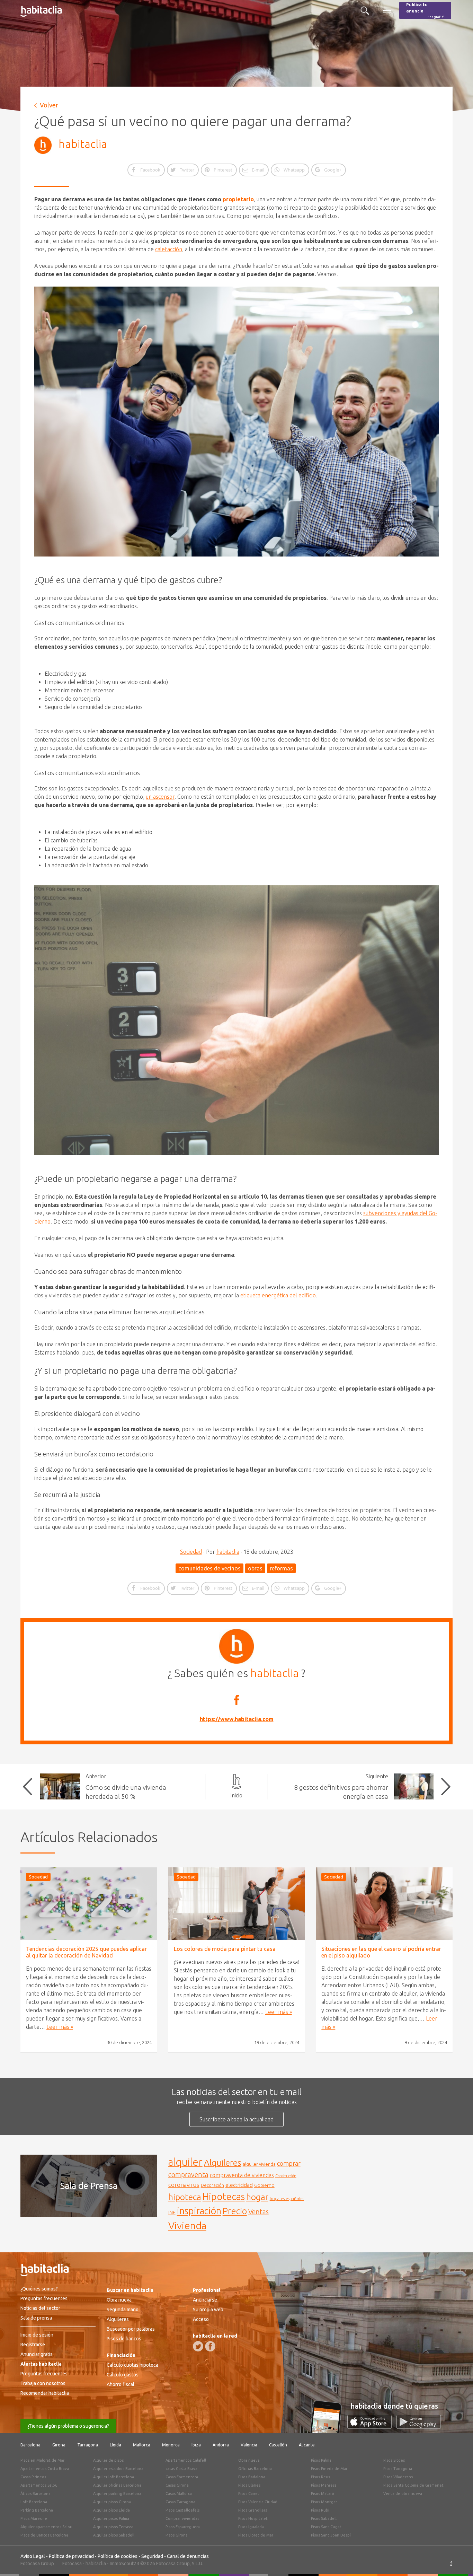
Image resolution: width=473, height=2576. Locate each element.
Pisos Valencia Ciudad (258, 2502)
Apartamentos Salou (39, 2485)
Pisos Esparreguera (183, 2527)
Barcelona (30, 2445)
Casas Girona (177, 2485)
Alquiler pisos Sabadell (114, 2535)
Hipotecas (224, 2196)
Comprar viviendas (182, 2518)
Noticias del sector (40, 2308)
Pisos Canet (249, 2494)
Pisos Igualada (251, 2527)
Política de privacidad (71, 2556)
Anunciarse (205, 2300)
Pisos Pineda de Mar (329, 2469)
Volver (49, 105)
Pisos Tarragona (398, 2469)
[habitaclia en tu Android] (419, 2427)
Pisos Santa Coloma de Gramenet (413, 2485)
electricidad (239, 2185)
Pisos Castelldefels (182, 2510)
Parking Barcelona (37, 2510)
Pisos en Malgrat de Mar (42, 2460)
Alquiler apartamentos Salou (46, 2527)
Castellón (278, 2445)
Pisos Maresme (34, 2518)
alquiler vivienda (259, 2164)
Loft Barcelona (34, 2502)
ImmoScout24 (124, 2564)
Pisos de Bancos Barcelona (44, 2535)
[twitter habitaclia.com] (198, 2346)
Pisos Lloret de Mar (256, 2535)
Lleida (115, 2445)
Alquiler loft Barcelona (114, 2477)
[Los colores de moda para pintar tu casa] (237, 1904)
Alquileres (223, 2163)
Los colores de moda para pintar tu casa (225, 1949)
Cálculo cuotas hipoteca (132, 2365)
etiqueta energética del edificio (278, 1295)
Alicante (307, 2445)
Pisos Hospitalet (253, 2518)
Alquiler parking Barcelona (117, 2494)
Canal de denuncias (188, 2556)
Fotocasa (72, 2564)
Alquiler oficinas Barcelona (117, 2485)
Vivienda (187, 2225)
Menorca (171, 2445)
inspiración (199, 2211)
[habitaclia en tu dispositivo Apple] (372, 2427)
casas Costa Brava (181, 2469)
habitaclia (83, 144)
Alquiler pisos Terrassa (113, 2527)
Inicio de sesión (37, 2335)
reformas (281, 1568)
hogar (257, 2197)
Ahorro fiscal (121, 2384)
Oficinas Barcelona (255, 2469)
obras (255, 1568)
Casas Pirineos (33, 2477)
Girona (59, 2445)
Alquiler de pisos (108, 2460)
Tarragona (88, 2445)
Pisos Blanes (249, 2485)
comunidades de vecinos (209, 1568)
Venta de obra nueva (403, 2494)
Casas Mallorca (179, 2494)
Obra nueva (119, 2300)
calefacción (169, 249)
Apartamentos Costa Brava (45, 2469)
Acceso (201, 2319)
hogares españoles (287, 2198)
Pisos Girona (177, 2535)
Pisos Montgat (324, 2502)
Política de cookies (118, 2556)
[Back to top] (457, 2560)
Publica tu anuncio (425, 11)
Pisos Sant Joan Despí (331, 2535)
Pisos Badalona (252, 2477)
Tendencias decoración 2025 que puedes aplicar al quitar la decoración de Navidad (86, 1952)
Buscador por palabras (131, 2329)
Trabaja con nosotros (43, 2383)
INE (172, 2213)
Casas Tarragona (180, 2502)
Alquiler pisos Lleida (111, 2510)
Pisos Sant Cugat (326, 2527)
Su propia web (208, 2310)
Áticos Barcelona (35, 2494)
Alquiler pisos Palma (111, 2518)
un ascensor (160, 797)
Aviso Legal (33, 2556)
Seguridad (152, 2556)
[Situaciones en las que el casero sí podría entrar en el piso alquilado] (384, 1904)
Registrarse (33, 2345)
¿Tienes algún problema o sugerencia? (68, 2426)
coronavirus (184, 2185)
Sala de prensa (36, 2318)
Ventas (258, 2212)
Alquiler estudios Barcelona (118, 2469)
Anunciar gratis (37, 2354)
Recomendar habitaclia (45, 2393)
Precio (235, 2211)
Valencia (249, 2445)
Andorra (221, 2445)
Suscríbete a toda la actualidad (237, 2119)
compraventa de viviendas (242, 2175)
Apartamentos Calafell (186, 2460)
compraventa (188, 2175)
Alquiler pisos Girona (112, 2502)
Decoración (212, 2185)
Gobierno (264, 2185)
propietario (238, 199)
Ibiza (196, 2445)
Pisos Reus (320, 2477)
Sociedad (191, 1552)
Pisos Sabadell (324, 2518)
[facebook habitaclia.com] (210, 2346)
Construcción (286, 2176)
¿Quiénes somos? (39, 2289)
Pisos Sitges (394, 2460)
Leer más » (60, 2027)
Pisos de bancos (124, 2339)
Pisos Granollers (253, 2510)
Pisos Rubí (320, 2510)
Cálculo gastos (123, 2375)
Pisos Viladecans (398, 2477)
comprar (289, 2163)
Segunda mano (123, 2310)
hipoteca (185, 2197)
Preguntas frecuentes (44, 2298)
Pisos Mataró (323, 2494)
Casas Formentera (182, 2477)
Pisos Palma (321, 2460)
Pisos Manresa (324, 2485)
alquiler (185, 2162)
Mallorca (142, 2445)
